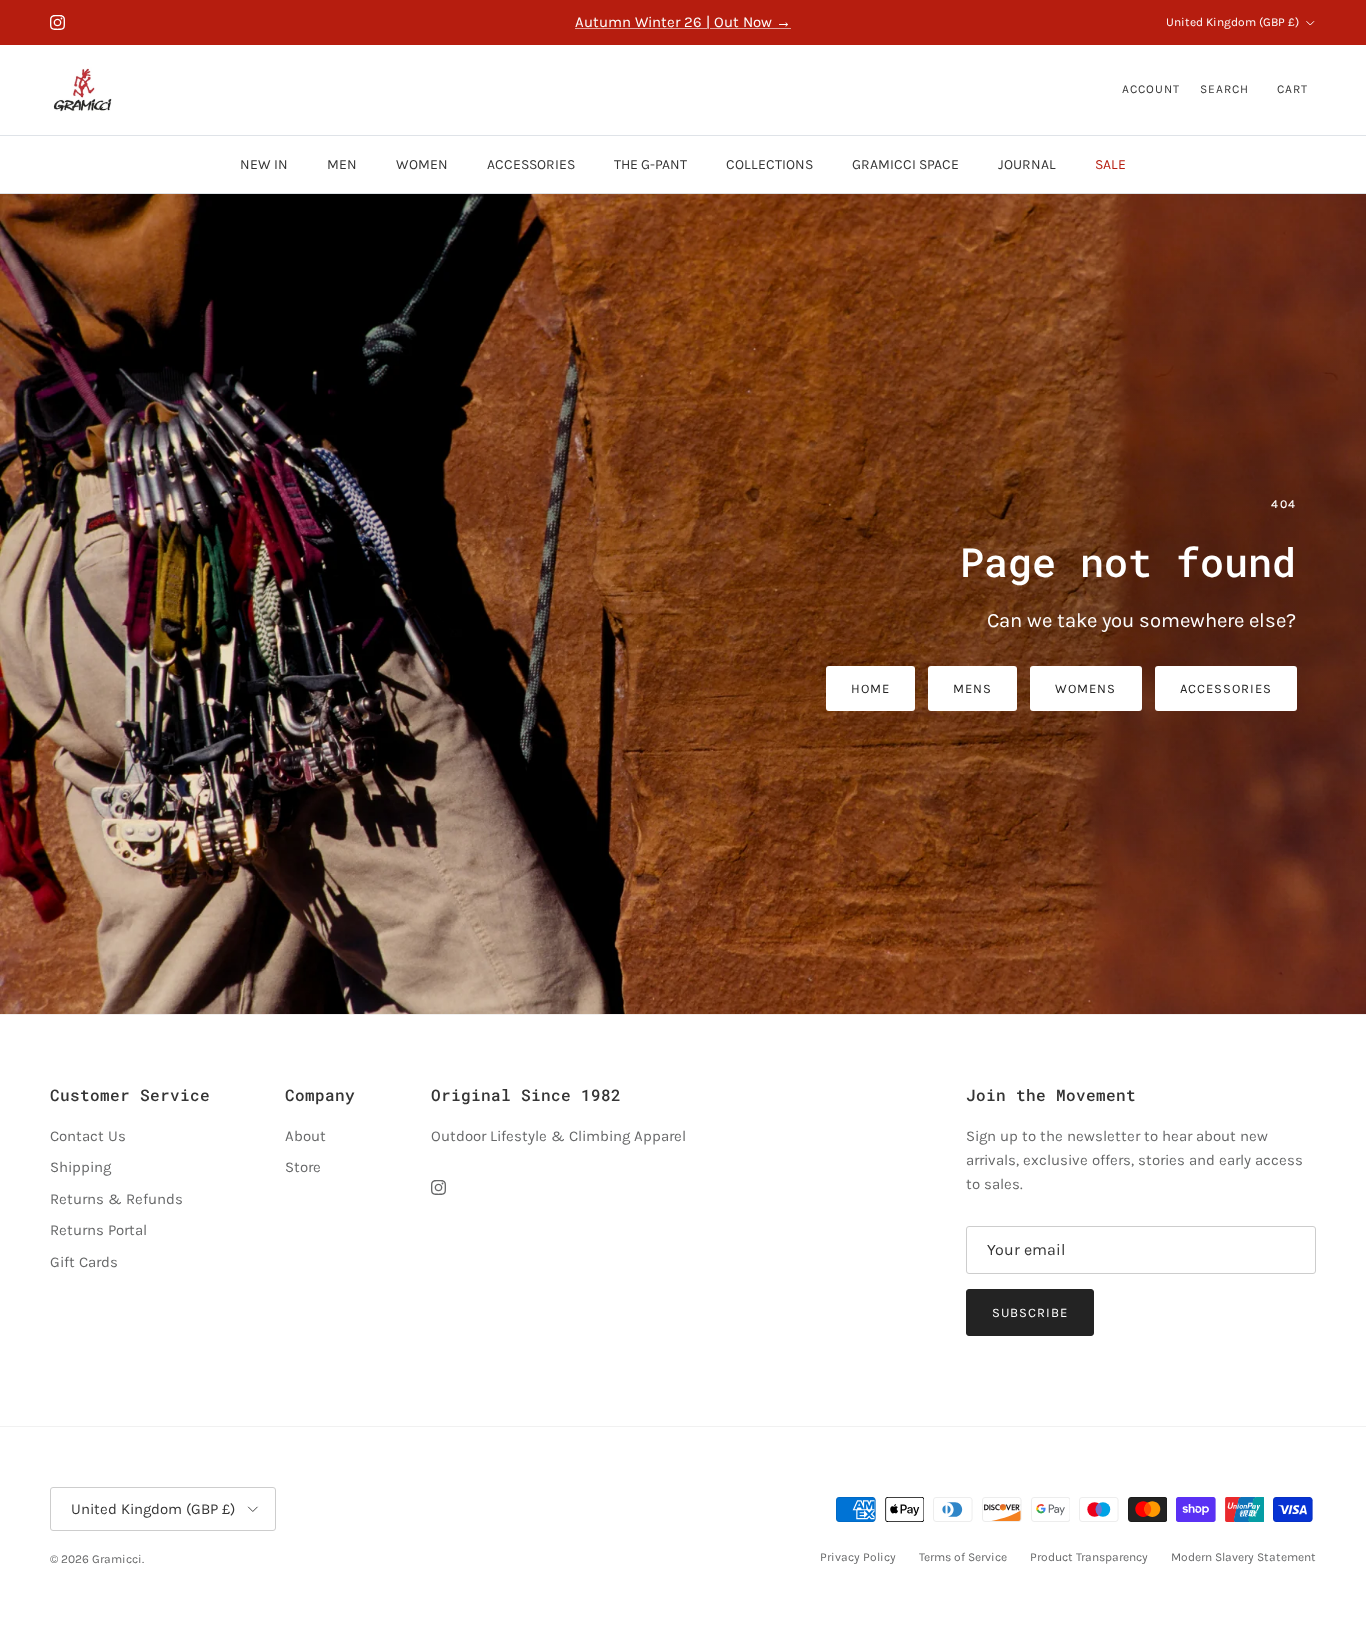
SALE (1110, 164)
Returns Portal (98, 1230)
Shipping (80, 1167)
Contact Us (88, 1136)
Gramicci (117, 1559)
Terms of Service (963, 1557)
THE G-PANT (650, 164)
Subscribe (1030, 1312)
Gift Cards (84, 1262)
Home (870, 688)
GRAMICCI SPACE (905, 164)
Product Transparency (1089, 1557)
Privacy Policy (858, 1557)
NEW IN (264, 164)
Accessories (1226, 688)
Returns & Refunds (116, 1199)
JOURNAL (1027, 164)
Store (303, 1167)
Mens (972, 688)
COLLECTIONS (769, 164)
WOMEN (422, 164)
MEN (342, 164)
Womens (1085, 688)
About (305, 1136)
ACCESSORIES (531, 164)
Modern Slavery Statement (1243, 1557)
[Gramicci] (82, 90)
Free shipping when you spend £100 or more (683, 22)
